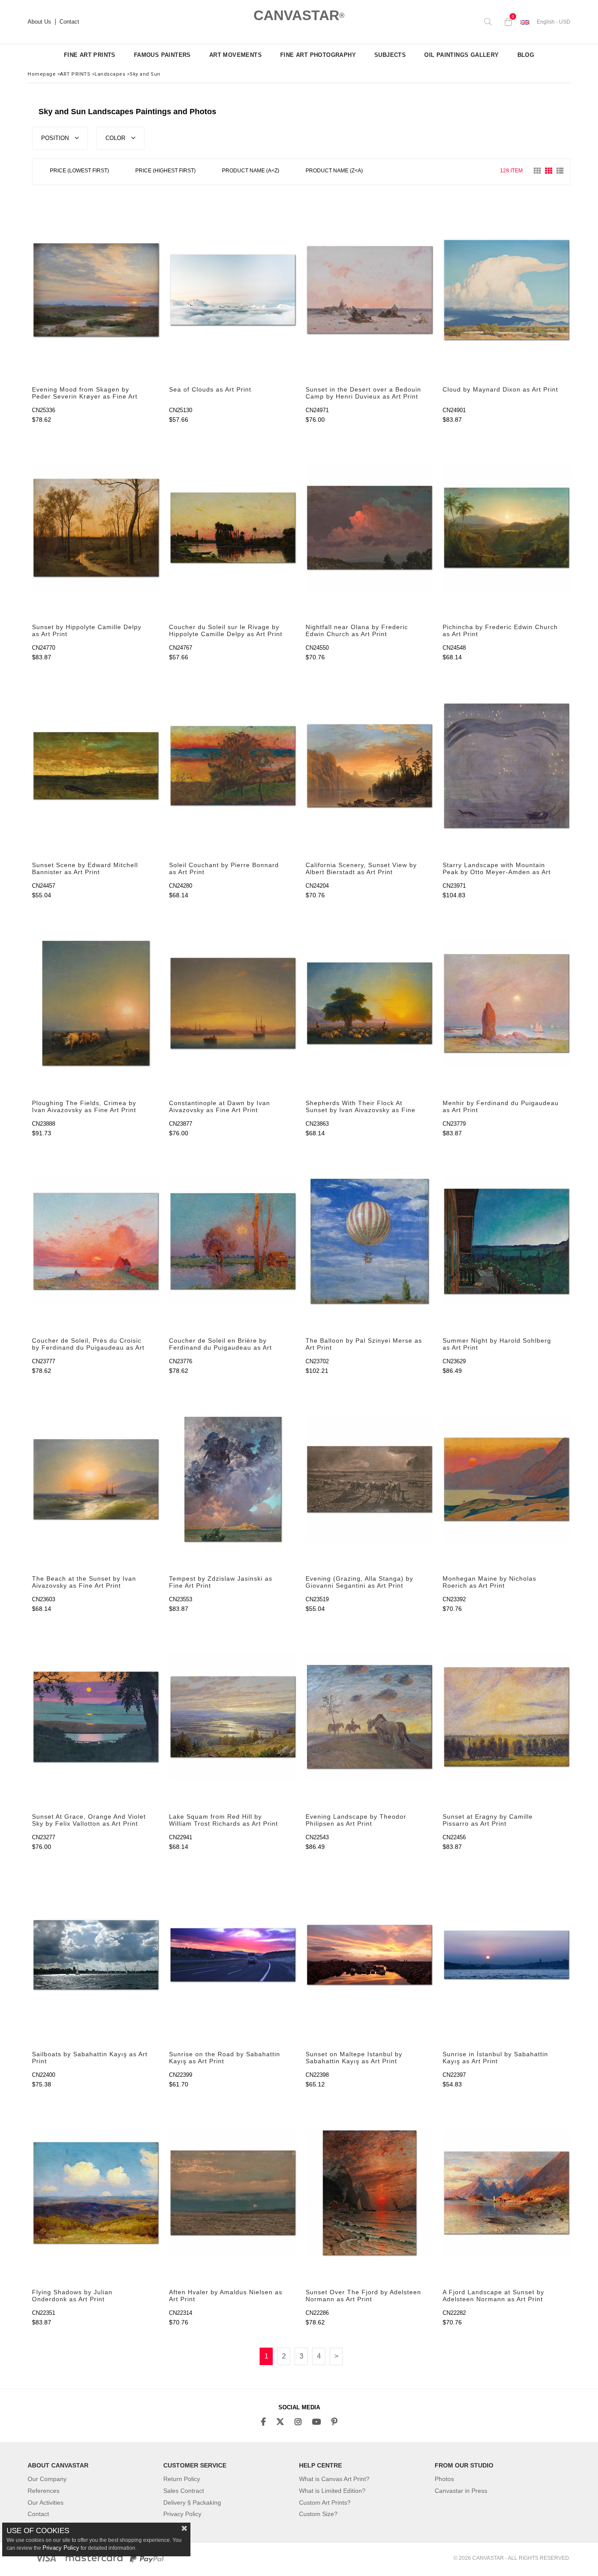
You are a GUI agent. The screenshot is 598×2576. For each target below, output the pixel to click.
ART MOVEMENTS (236, 55)
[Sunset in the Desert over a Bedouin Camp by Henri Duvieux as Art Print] (370, 290)
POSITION (56, 138)
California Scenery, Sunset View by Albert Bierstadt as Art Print (361, 868)
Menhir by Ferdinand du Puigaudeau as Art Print (501, 1106)
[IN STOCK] (383, 171)
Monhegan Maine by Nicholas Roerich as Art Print (489, 1582)
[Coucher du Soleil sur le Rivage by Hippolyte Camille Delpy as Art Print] (233, 528)
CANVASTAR (299, 15)
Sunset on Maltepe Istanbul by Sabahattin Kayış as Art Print (354, 2058)
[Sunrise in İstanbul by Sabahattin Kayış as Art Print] (507, 1955)
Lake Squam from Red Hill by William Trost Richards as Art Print (223, 1820)
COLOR (116, 138)
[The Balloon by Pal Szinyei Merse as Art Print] (370, 1241)
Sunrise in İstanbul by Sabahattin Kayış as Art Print (495, 2058)
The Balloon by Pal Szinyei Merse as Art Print (364, 1344)
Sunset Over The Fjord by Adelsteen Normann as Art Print (363, 2296)
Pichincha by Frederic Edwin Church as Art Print (500, 630)
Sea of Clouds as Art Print (210, 389)
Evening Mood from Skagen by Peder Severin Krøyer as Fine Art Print (85, 393)
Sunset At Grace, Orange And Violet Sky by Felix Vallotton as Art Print (89, 1820)
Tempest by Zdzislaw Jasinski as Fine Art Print (221, 1582)
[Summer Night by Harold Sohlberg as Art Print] (507, 1241)
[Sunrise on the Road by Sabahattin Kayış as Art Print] (233, 1955)
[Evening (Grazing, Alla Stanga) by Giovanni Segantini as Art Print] (370, 1479)
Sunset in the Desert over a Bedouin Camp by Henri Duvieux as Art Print (363, 393)
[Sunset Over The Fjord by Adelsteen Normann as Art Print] (370, 2193)
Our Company (47, 2479)
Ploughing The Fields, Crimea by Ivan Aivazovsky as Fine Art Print (84, 1106)
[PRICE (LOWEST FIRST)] (79, 172)
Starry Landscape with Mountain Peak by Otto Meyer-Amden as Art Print (497, 869)
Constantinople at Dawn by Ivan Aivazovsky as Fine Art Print (220, 1106)
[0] (506, 22)
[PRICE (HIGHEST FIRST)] (165, 172)
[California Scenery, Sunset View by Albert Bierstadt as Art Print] (370, 765)
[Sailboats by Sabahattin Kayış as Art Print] (96, 1955)
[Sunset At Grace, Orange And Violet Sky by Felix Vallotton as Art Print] (96, 1717)
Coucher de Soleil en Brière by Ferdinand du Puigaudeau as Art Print (220, 1344)
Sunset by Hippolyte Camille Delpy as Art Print (87, 630)
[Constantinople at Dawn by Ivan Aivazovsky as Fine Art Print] (233, 1003)
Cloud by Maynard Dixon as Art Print (500, 389)
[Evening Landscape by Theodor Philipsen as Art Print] (370, 1717)
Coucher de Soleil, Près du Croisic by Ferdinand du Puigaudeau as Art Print (88, 1344)
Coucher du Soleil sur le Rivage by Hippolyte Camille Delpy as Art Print (226, 630)
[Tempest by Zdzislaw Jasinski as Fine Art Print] (233, 1479)
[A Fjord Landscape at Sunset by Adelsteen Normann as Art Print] (507, 2193)
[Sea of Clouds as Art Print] (233, 290)
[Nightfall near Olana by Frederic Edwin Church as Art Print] (370, 528)
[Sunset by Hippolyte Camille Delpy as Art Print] (96, 528)
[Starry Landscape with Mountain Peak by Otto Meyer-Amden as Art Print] (507, 765)
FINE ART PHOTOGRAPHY (318, 55)
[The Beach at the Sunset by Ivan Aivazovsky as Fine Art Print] (96, 1479)
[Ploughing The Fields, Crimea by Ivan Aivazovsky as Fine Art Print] (96, 1003)
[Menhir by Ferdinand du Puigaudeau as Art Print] (507, 1003)
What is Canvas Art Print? (334, 2479)
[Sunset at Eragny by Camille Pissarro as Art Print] (507, 1717)
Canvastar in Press (461, 2491)
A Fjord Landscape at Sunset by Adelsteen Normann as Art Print (493, 2296)
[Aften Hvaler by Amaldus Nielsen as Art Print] (233, 2193)
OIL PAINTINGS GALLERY (461, 55)
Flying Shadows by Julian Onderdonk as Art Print (72, 2296)
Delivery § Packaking (192, 2502)
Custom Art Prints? (325, 2502)
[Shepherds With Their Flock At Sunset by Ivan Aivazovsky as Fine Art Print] (370, 1003)
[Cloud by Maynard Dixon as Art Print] (507, 290)
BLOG (526, 55)
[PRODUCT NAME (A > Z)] (251, 172)
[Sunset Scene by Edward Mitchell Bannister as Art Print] (96, 765)
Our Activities (46, 2502)
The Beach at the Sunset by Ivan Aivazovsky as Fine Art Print (84, 1582)
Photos (444, 2479)
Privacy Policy (182, 2514)
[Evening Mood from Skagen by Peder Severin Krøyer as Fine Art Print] (96, 290)
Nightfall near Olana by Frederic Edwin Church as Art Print (357, 630)
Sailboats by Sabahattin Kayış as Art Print (90, 2058)
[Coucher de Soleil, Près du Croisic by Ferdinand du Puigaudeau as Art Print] (96, 1241)
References (44, 2491)
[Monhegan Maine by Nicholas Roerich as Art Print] (507, 1479)
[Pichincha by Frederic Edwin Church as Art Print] (507, 528)
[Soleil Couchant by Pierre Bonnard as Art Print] (233, 765)
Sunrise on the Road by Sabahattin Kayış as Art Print (225, 2058)
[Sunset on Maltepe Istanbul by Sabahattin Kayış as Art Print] (370, 1955)
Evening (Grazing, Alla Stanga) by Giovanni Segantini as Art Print (359, 1582)
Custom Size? (318, 2514)
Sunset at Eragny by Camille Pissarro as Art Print (488, 1820)
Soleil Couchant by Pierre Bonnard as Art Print (224, 868)
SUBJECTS (390, 55)
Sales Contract (184, 2491)
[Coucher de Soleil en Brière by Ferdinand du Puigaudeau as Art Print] (233, 1241)
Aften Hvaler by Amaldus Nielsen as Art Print (226, 2296)
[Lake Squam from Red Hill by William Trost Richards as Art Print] (233, 1717)
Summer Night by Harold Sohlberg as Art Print (497, 1344)
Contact (69, 22)
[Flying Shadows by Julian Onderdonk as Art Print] (96, 2193)
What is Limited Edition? (332, 2491)
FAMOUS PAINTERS (162, 55)
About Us (39, 22)
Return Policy (182, 2479)
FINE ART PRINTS (90, 55)
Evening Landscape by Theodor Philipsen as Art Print (356, 1820)
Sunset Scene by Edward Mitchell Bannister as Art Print (85, 868)
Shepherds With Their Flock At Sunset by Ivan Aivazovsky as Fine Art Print (361, 1107)
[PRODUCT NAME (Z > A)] (334, 172)
